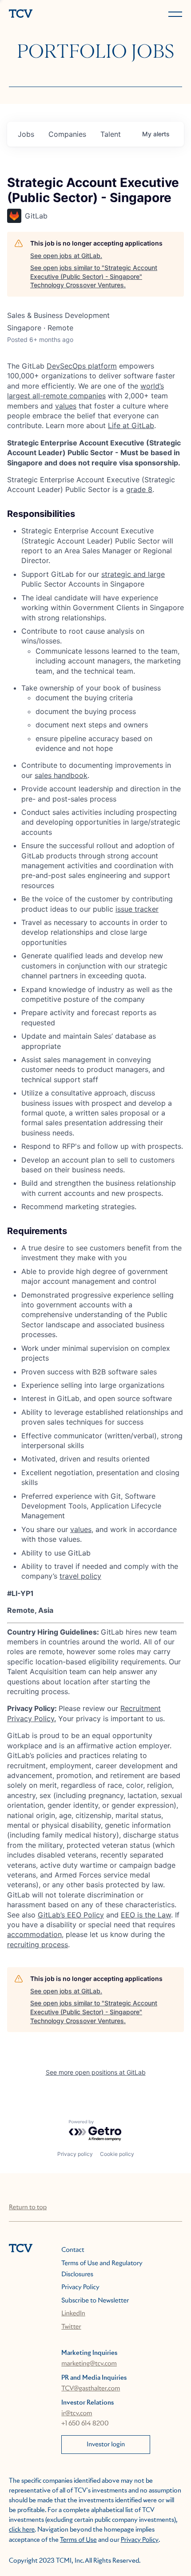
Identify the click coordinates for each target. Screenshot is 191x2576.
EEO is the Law (146, 1915)
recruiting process (38, 1945)
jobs (26, 134)
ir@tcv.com (77, 2413)
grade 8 (139, 489)
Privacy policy (75, 2154)
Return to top (28, 2207)
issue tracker (137, 909)
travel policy (80, 1576)
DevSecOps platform (82, 366)
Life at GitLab (131, 425)
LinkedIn (73, 2314)
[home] (50, 14)
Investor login (106, 2445)
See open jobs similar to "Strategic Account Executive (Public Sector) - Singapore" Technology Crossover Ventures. (94, 276)
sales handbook (61, 775)
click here (22, 2530)
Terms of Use (78, 2540)
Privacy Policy (80, 2287)
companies (67, 134)
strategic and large (133, 574)
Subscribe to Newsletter (95, 2301)
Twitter (71, 2327)
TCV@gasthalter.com (91, 2389)
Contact (73, 2250)
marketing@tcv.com (89, 2364)
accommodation (34, 1934)
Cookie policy (117, 2154)
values (66, 406)
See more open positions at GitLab (96, 2072)
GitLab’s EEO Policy (71, 1915)
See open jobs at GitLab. (66, 256)
